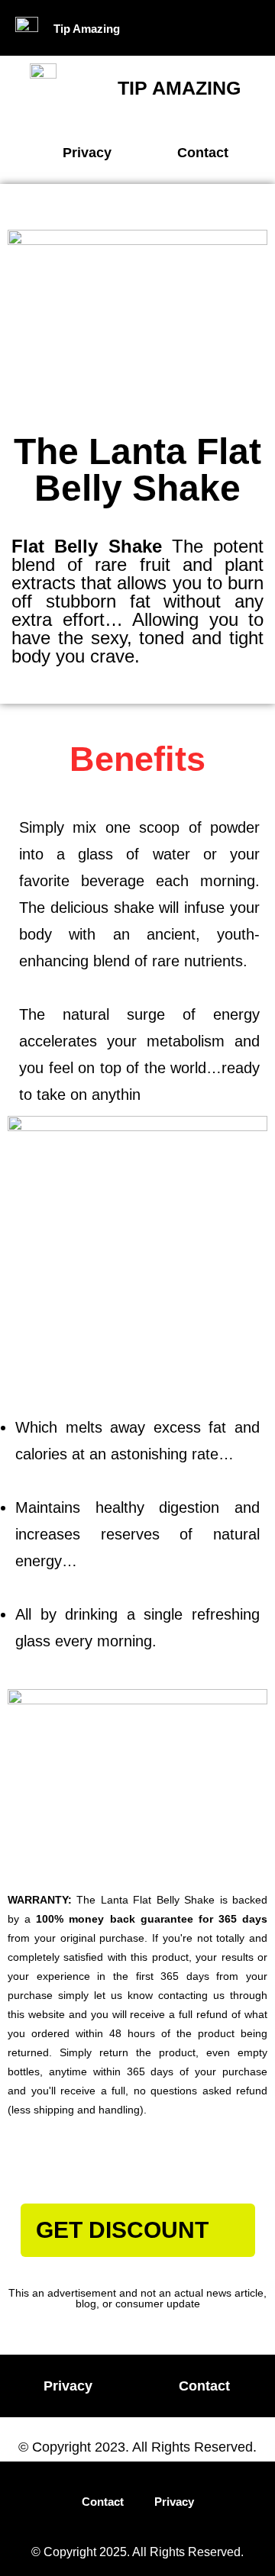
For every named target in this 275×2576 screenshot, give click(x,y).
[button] (212, 28)
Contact (103, 2502)
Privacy (174, 2502)
